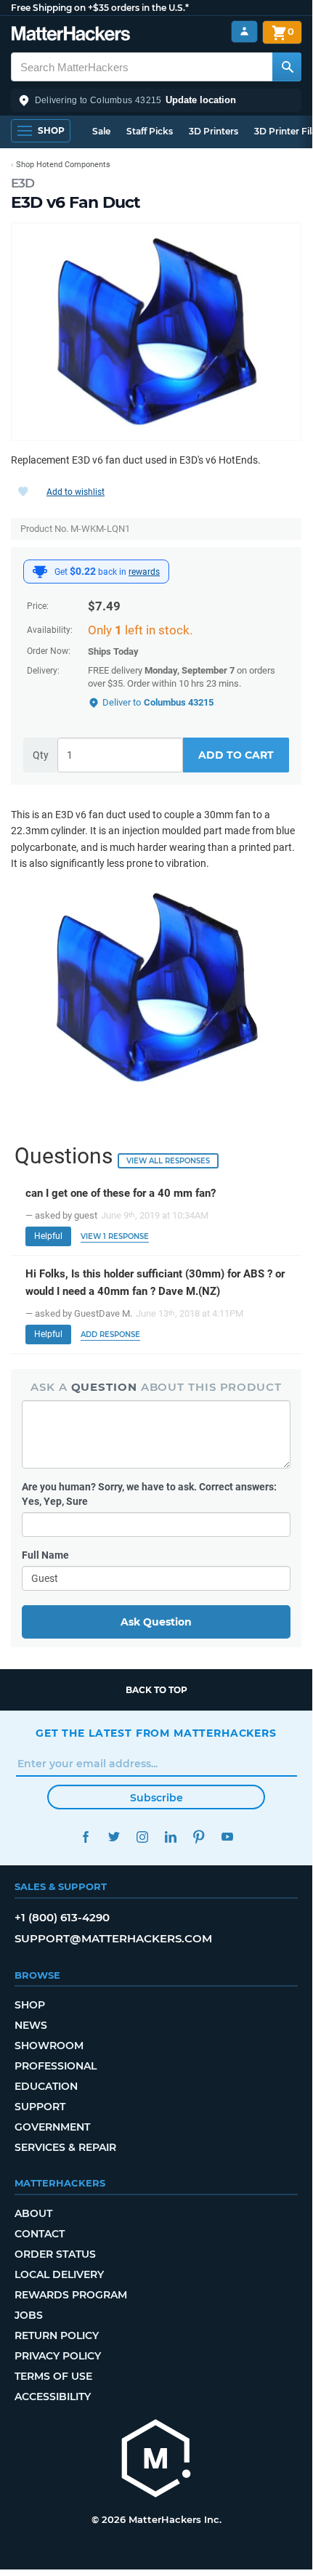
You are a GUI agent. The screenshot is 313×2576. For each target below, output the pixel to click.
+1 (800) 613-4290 (62, 1917)
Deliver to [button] (158, 702)
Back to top (156, 1690)
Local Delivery (59, 2274)
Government (52, 2127)
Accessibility (53, 2397)
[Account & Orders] (244, 32)
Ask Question (156, 1622)
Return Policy (57, 2335)
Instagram (142, 1837)
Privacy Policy (58, 2356)
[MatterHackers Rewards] (40, 572)
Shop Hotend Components (63, 165)
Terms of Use (53, 2376)
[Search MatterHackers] (287, 67)
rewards (144, 572)
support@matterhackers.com (113, 1938)
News (31, 2025)
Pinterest (199, 1837)
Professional (56, 2066)
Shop (30, 2005)
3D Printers (214, 131)
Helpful (48, 1236)
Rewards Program (71, 2295)
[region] (156, 332)
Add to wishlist (76, 492)
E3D (23, 183)
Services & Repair (65, 2147)
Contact (40, 2234)
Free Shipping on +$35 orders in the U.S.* (100, 8)
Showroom (49, 2046)
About (33, 2213)
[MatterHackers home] (71, 35)
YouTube (227, 1837)
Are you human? (149, 1494)
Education (46, 2086)
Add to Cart (236, 755)
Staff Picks (150, 131)
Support (40, 2107)
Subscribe (156, 1798)
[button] (156, 100)
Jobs (29, 2315)
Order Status (55, 2254)
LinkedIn (170, 1837)
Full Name (45, 1555)
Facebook (85, 1837)
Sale (101, 131)
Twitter (114, 1837)
